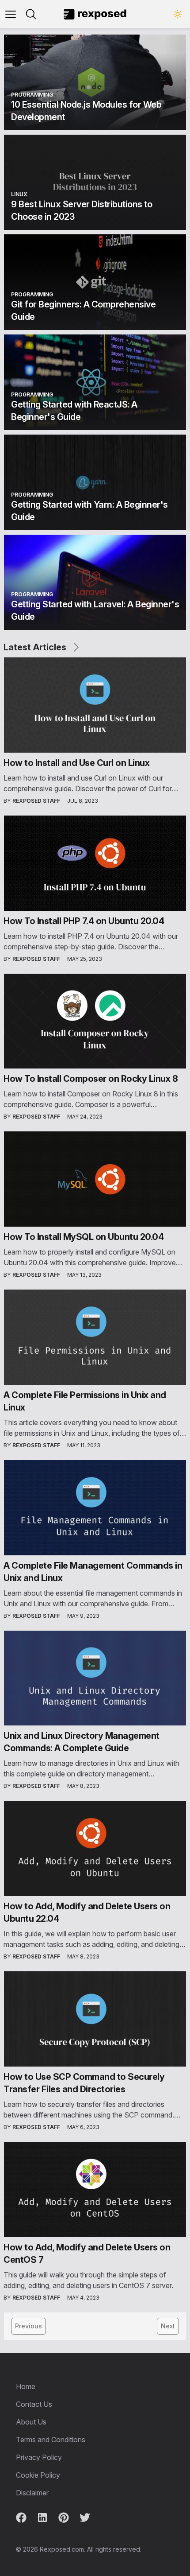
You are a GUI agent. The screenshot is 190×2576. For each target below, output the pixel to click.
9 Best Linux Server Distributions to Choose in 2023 (82, 210)
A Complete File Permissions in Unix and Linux (85, 1401)
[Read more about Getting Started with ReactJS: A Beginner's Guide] (95, 382)
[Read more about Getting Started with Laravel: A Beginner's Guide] (95, 583)
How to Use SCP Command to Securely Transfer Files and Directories (84, 2083)
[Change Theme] (178, 14)
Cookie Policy (38, 2475)
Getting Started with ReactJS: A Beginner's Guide (74, 411)
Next (168, 2326)
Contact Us (34, 2404)
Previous (28, 2326)
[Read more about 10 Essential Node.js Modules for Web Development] (95, 82)
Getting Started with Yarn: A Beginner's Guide (89, 511)
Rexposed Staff (36, 801)
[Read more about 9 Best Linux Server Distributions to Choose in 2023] (95, 183)
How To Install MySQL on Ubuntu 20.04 (84, 1237)
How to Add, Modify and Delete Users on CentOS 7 (87, 2254)
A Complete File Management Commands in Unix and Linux (93, 1572)
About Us (31, 2422)
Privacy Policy (39, 2457)
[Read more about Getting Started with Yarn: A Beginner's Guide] (95, 482)
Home (26, 2386)
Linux (19, 194)
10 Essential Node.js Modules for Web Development (86, 111)
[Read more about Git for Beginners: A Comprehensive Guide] (95, 282)
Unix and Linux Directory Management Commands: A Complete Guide (82, 1742)
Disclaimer (32, 2493)
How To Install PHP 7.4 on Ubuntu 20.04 (84, 921)
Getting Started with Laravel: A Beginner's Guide (95, 610)
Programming (32, 95)
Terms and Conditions (51, 2440)
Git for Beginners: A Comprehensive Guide (83, 311)
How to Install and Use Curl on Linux (76, 763)
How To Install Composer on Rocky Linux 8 (91, 1079)
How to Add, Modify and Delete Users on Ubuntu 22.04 (87, 1912)
